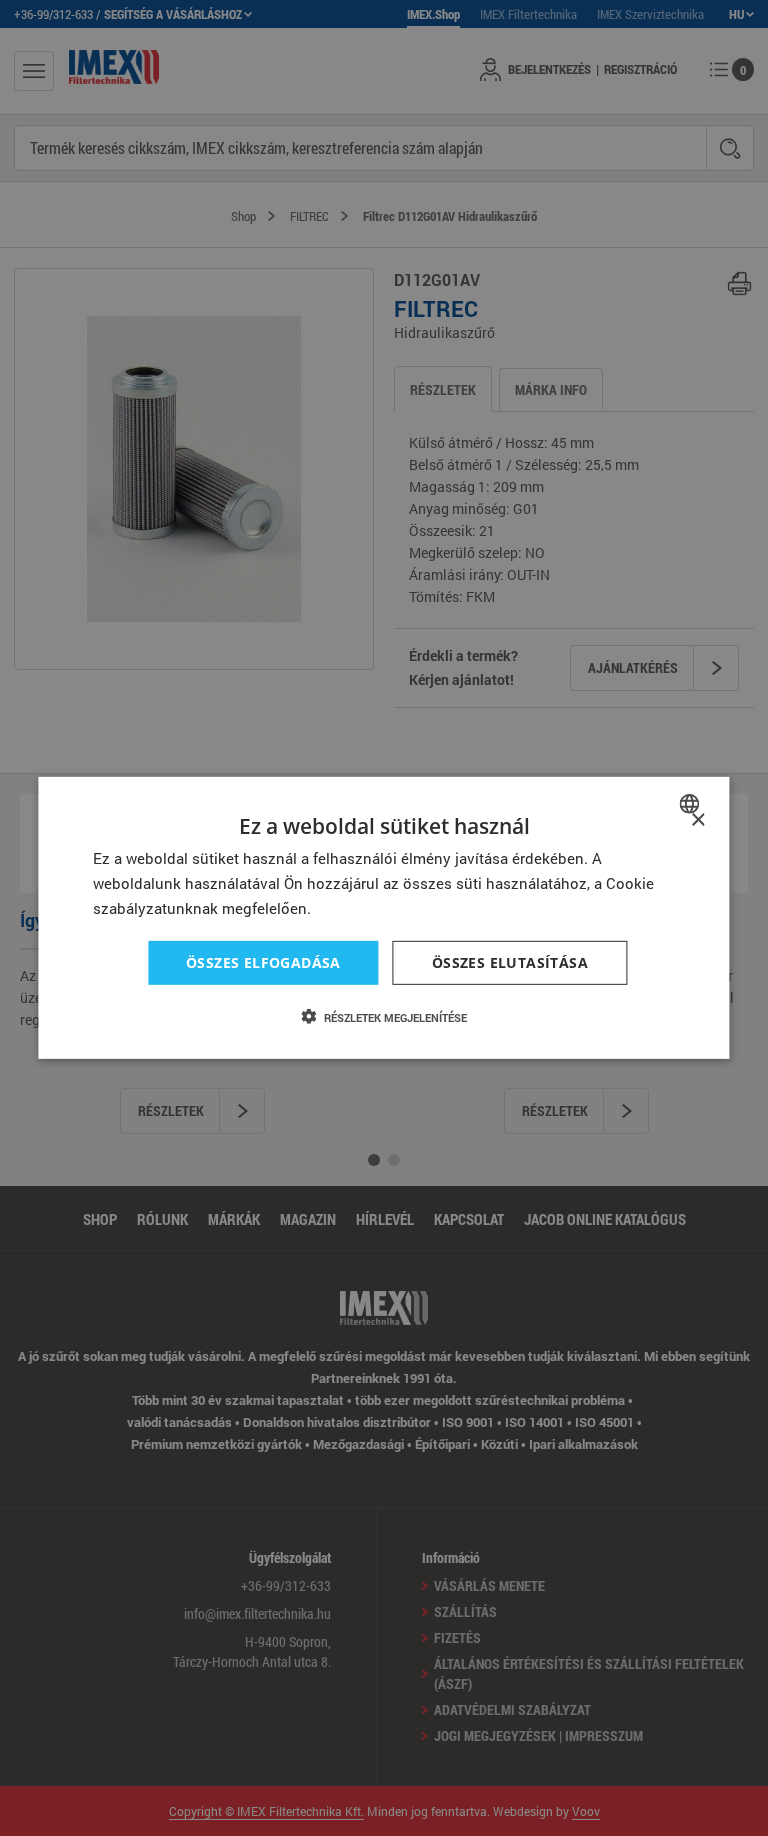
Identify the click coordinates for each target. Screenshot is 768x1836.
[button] (384, 1017)
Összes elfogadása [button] (263, 961)
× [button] (697, 820)
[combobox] (692, 804)
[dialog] (383, 918)
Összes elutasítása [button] (510, 961)
